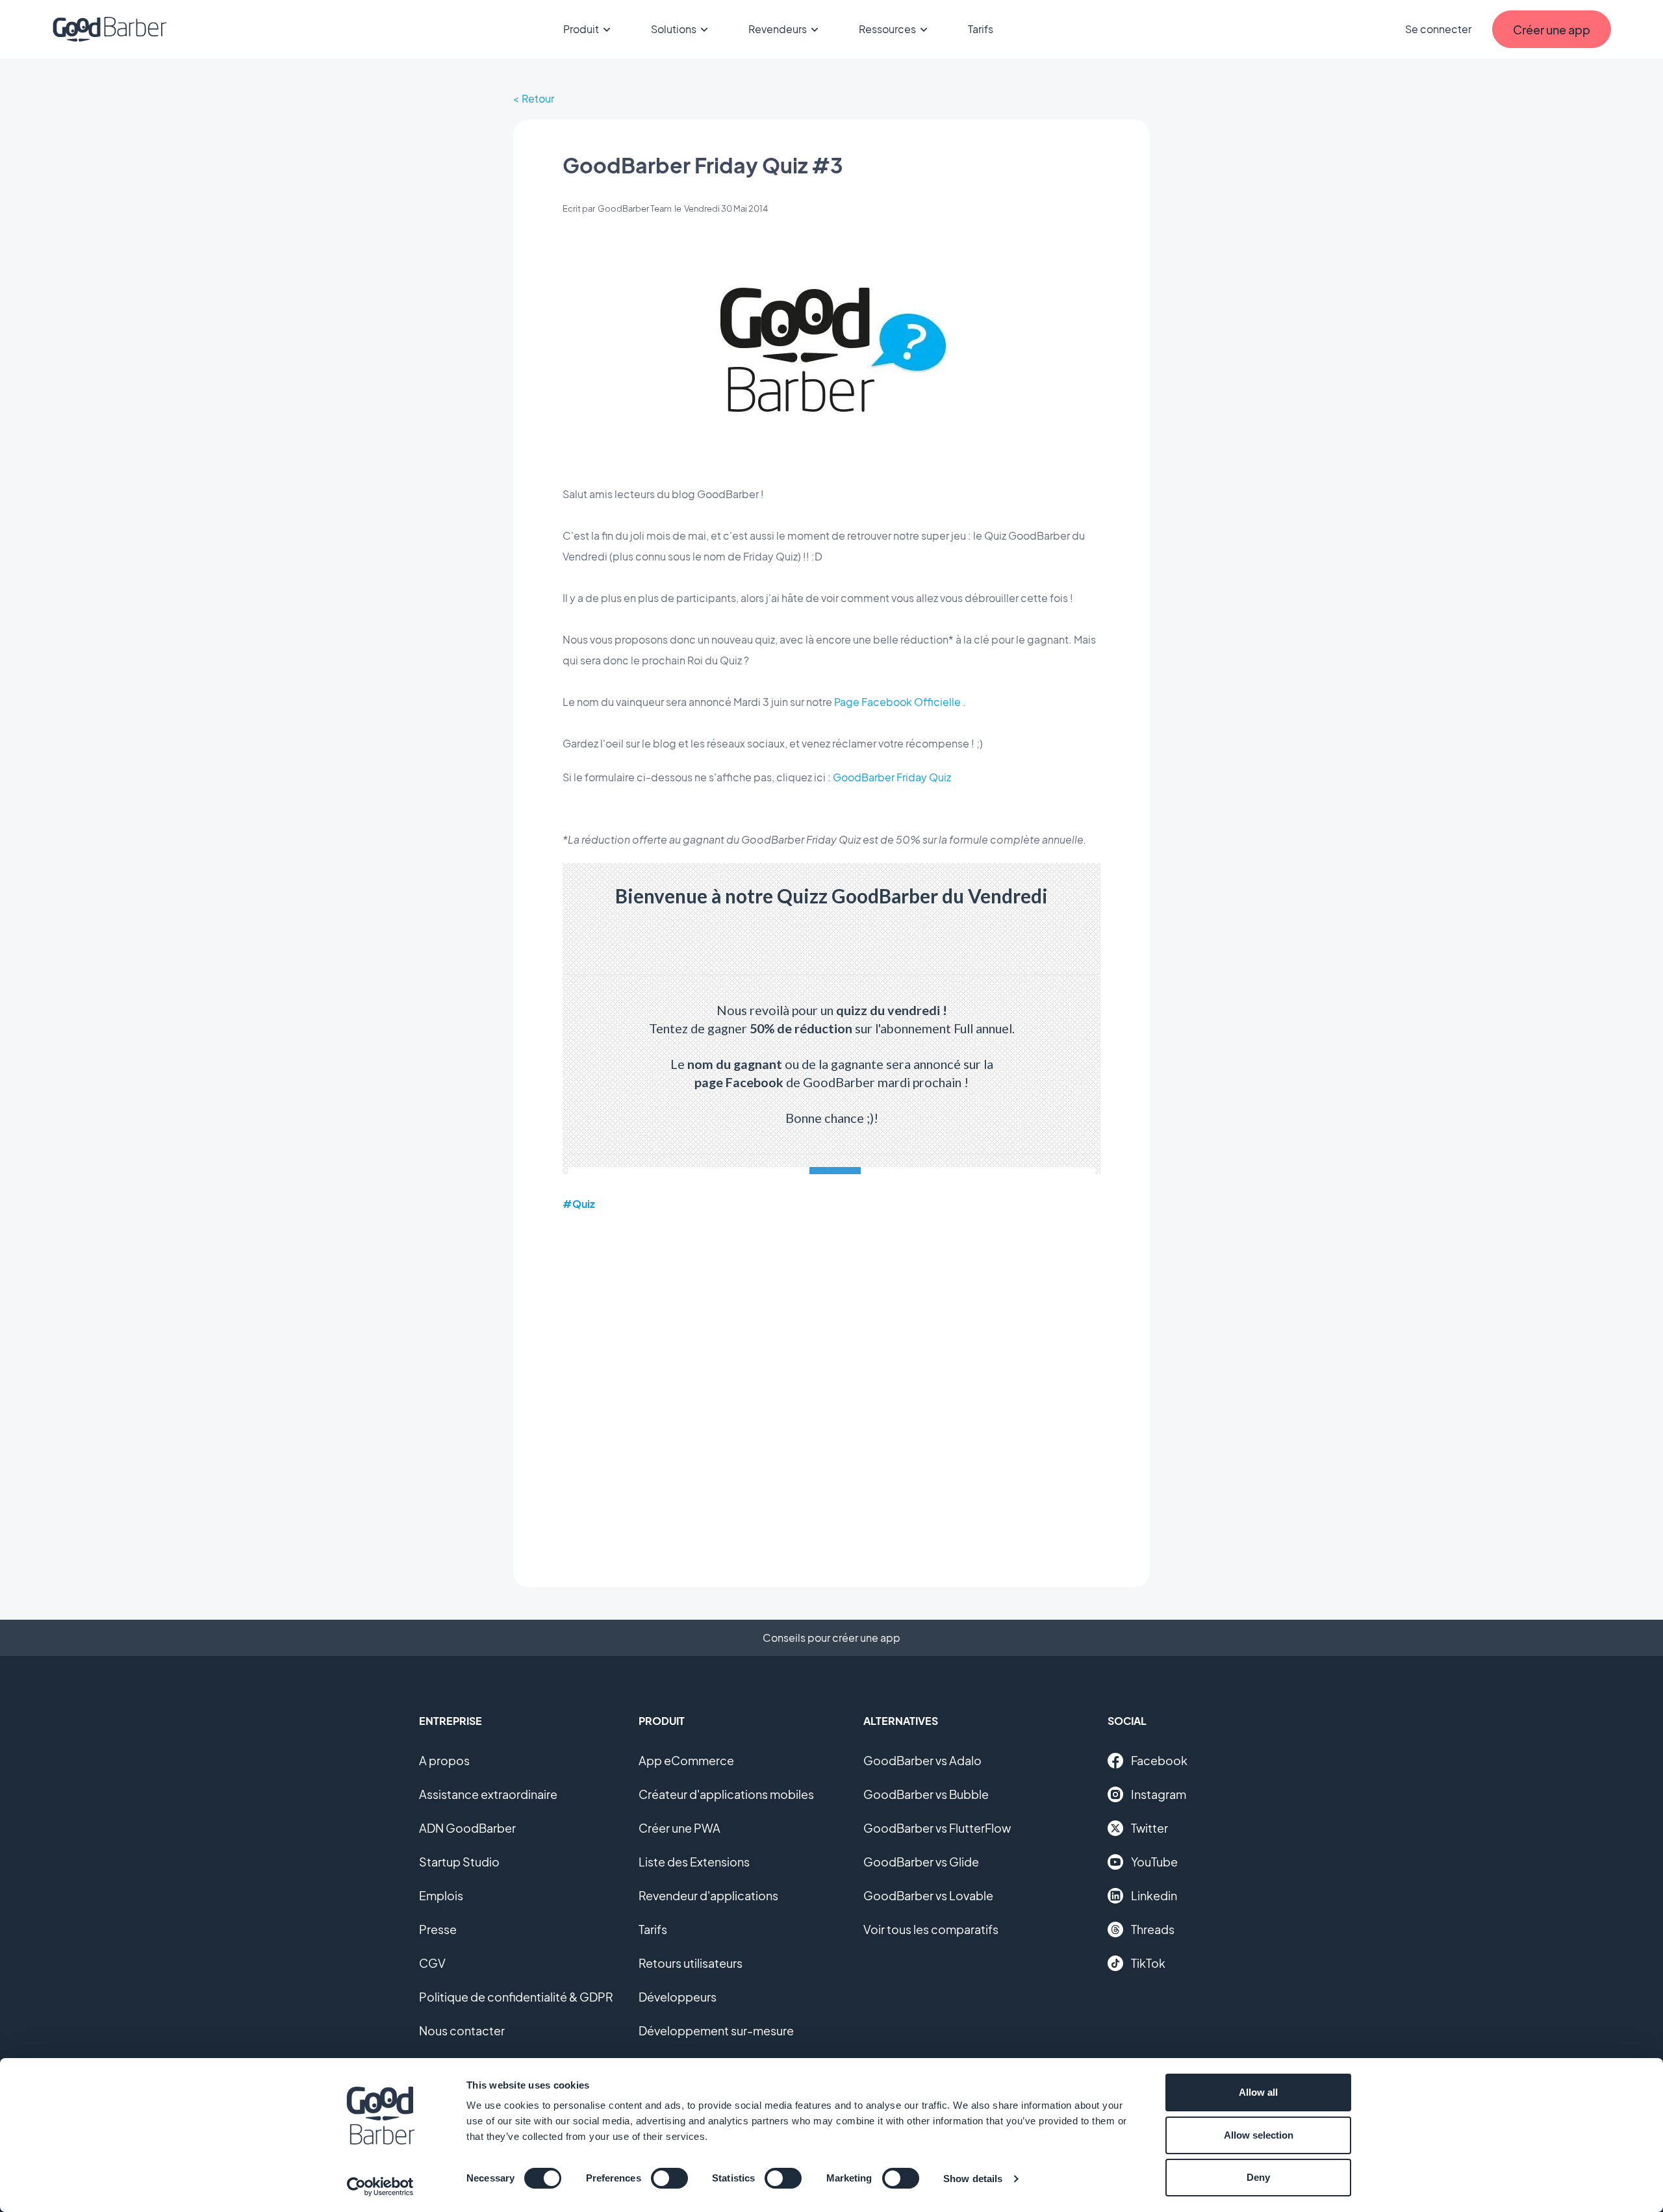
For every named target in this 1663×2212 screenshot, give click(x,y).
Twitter (1149, 1828)
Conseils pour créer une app (831, 1638)
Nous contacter (462, 2030)
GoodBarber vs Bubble (926, 1794)
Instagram (1159, 1794)
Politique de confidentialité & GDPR (516, 1997)
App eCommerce (686, 1760)
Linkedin (1154, 1895)
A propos (444, 1760)
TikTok (1148, 1963)
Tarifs (981, 29)
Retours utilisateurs (691, 1963)
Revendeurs (778, 29)
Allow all (1258, 2092)
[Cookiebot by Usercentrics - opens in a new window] (380, 2187)
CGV (432, 1963)
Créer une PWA (679, 1828)
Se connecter (1438, 29)
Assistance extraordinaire (488, 1794)
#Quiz (579, 1204)
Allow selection (1259, 2135)
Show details (973, 2179)
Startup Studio (459, 1862)
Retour (538, 98)
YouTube (1154, 1862)
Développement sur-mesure (716, 2030)
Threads (1153, 1929)
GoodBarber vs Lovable (928, 1895)
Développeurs (678, 1997)
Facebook (1159, 1760)
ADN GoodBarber (467, 1828)
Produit (581, 29)
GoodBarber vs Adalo (922, 1760)
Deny (1258, 2177)
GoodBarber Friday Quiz (892, 777)
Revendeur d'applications (708, 1895)
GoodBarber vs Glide (921, 1862)
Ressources (887, 29)
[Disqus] (831, 1390)
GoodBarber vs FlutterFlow (937, 1828)
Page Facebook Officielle (897, 702)
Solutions (674, 29)
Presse (438, 1929)
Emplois (441, 1895)
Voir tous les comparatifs (931, 1929)
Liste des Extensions (694, 1862)
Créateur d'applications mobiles (726, 1794)
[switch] (669, 2178)
